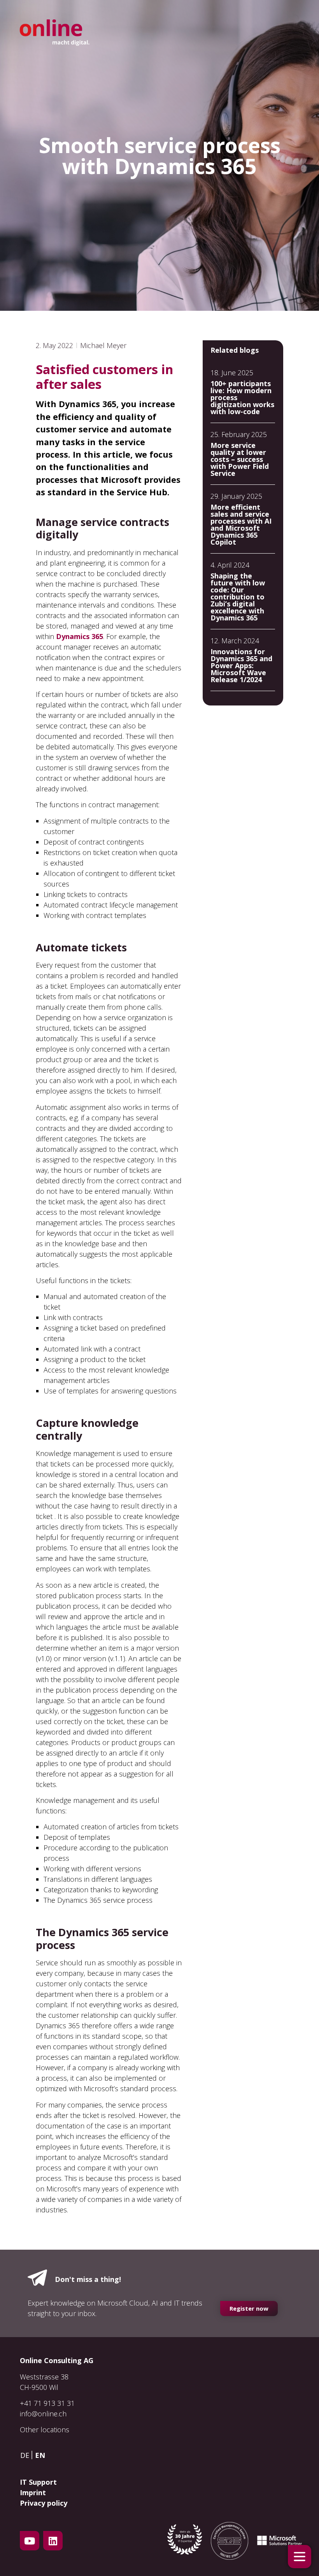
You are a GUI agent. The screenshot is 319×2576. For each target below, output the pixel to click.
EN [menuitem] (40, 2455)
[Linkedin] (53, 2541)
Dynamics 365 (80, 636)
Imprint (33, 2492)
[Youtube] (30, 2541)
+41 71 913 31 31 (47, 2403)
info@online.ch (43, 2414)
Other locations (45, 2430)
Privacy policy (44, 2503)
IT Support (38, 2482)
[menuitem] (27, 2455)
